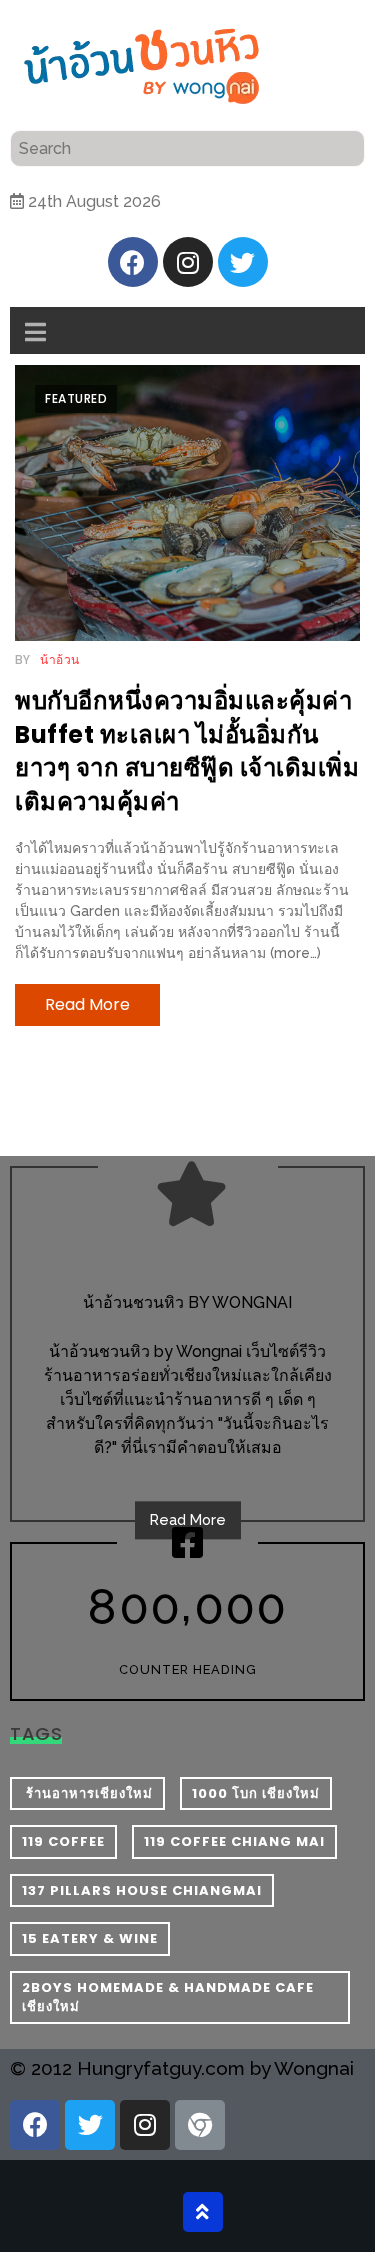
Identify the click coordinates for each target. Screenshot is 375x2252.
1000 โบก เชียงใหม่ (256, 1793)
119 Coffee (63, 1841)
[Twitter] (243, 262)
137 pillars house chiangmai (142, 1890)
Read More (188, 1520)
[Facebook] (133, 262)
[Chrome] (200, 2125)
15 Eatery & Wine (90, 1938)
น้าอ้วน (60, 659)
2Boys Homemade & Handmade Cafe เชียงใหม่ (168, 1997)
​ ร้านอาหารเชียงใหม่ (87, 1793)
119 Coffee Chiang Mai (234, 1841)
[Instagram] (188, 262)
